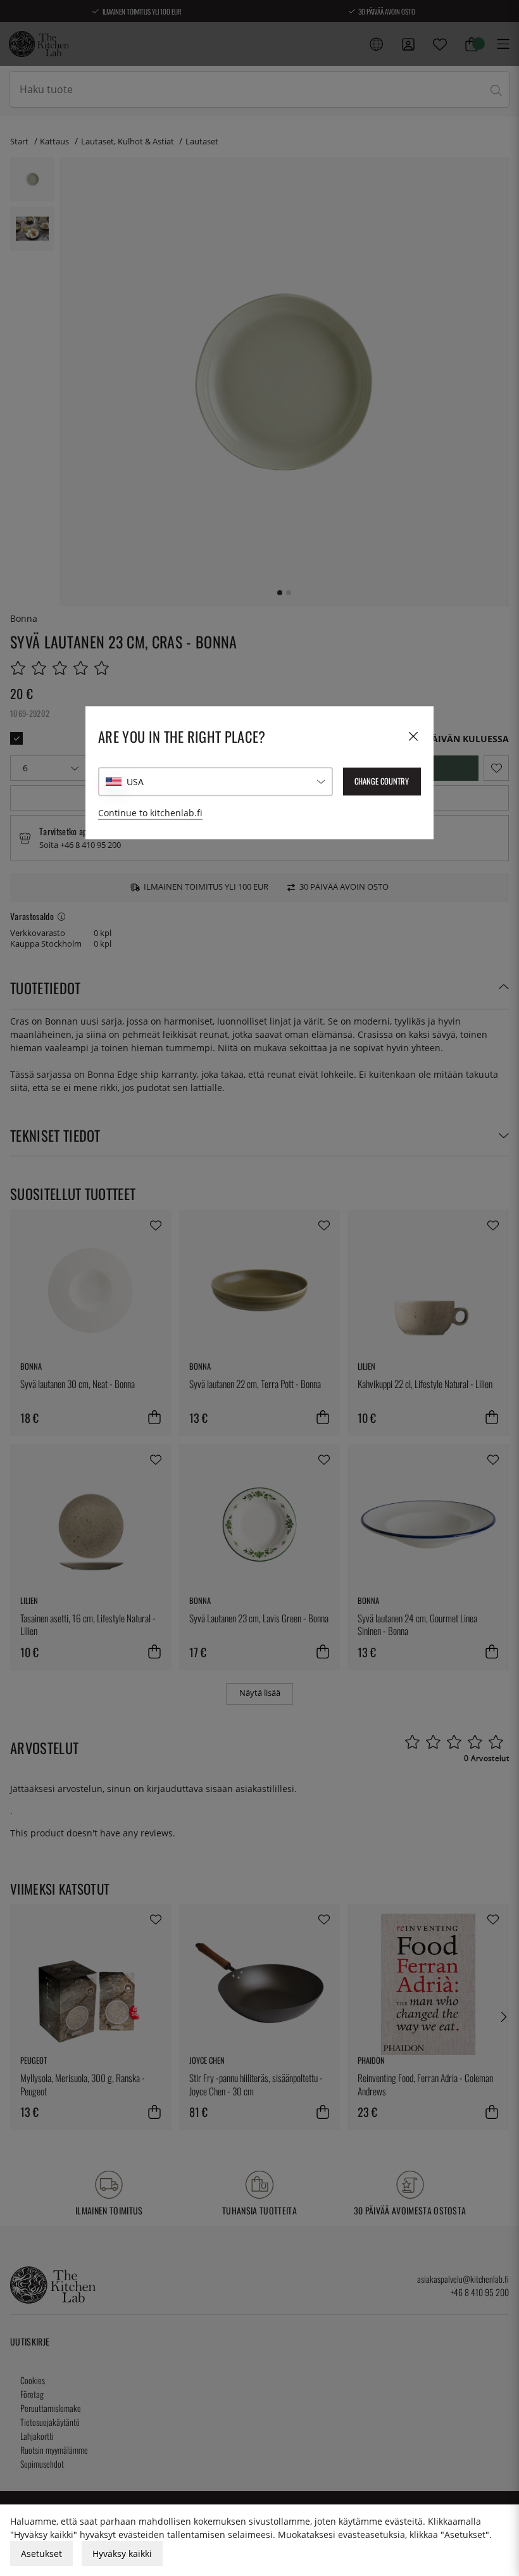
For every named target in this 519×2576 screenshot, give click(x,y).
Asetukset (41, 2554)
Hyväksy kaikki (122, 2554)
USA (135, 782)
